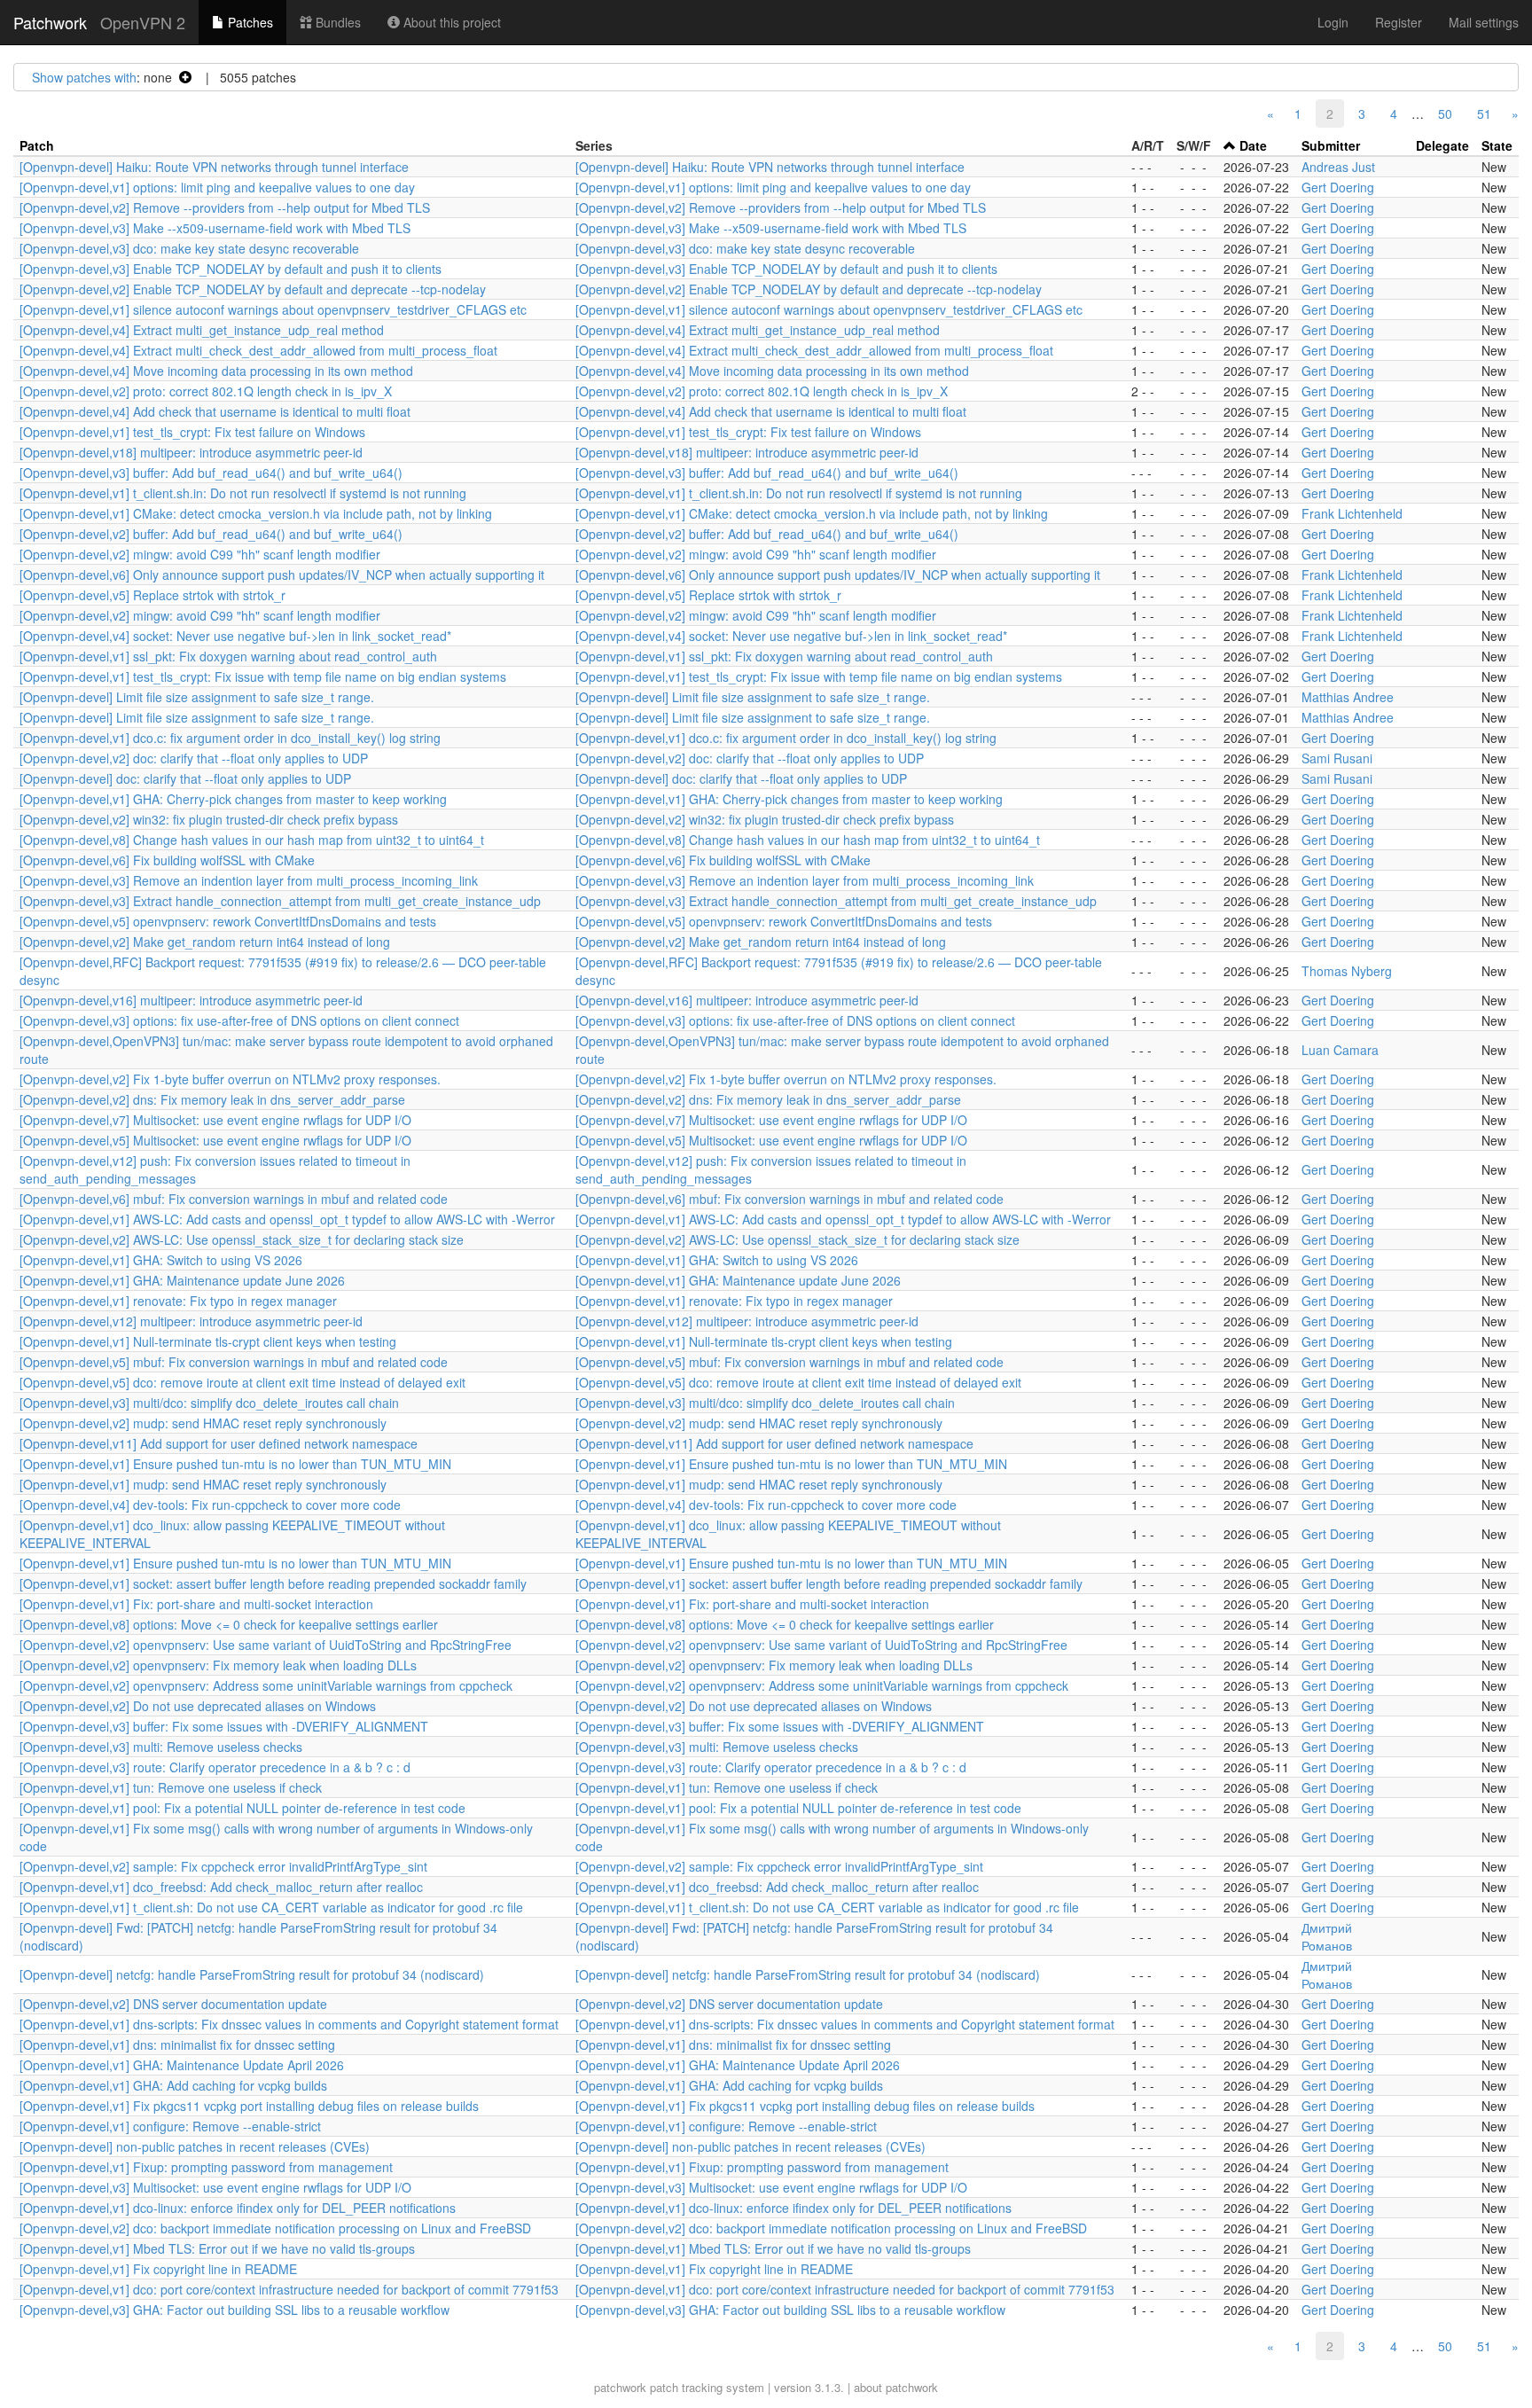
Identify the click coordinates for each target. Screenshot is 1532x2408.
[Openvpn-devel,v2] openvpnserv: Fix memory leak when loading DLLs (218, 1665)
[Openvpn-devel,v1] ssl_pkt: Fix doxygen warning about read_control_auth (228, 656)
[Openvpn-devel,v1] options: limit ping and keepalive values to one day (217, 187)
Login (1333, 22)
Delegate (1442, 145)
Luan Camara (1340, 1050)
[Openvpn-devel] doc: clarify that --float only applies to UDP (185, 778)
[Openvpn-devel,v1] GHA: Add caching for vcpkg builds (173, 2085)
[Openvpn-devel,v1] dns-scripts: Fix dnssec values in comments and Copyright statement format (289, 2024)
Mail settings (1484, 22)
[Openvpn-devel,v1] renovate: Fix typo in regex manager (178, 1301)
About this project (450, 22)
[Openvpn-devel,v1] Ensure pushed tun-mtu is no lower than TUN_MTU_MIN (235, 1464)
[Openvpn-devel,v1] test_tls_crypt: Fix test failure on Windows (192, 432)
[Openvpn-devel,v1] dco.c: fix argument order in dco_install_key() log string (230, 738)
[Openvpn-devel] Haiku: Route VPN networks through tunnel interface (214, 167)
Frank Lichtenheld (1352, 513)
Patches (249, 22)
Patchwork (50, 22)
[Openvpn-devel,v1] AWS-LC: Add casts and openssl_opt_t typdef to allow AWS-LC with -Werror (287, 1219)
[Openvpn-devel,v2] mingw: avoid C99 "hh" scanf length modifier (200, 554)
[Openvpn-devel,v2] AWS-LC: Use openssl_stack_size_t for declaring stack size (242, 1239)
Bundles (336, 22)
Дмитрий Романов (1327, 1936)
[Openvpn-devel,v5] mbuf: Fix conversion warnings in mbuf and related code (234, 1362)
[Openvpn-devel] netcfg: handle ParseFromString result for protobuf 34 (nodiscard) (252, 1974)
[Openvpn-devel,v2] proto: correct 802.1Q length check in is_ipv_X (206, 391)
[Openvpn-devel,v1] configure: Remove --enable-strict (170, 2126)
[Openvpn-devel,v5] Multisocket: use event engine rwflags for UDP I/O (215, 1140)
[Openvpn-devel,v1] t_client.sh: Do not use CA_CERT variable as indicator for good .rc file (271, 1907)
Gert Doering (1338, 187)
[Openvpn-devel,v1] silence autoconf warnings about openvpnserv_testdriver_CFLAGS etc (273, 309)
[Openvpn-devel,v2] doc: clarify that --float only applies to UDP (194, 758)
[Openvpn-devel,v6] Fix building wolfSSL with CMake (167, 860)
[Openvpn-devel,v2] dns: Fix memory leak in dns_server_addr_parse (212, 1099)
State (1497, 145)
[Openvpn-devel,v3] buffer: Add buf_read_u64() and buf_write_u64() (211, 473)
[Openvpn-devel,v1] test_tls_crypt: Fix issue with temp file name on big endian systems (263, 676)
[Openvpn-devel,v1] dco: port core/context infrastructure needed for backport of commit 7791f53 (289, 2289)
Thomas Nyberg (1347, 971)
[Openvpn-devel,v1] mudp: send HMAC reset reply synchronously (203, 1484)
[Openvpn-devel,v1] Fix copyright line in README (158, 2269)
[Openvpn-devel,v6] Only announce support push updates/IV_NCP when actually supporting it (282, 575)
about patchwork (896, 2387)
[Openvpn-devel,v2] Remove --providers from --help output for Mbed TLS (225, 207)
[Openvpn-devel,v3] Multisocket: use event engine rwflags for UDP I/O (215, 2187)
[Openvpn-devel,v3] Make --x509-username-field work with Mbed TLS (215, 228)
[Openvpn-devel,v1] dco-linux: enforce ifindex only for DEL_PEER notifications (238, 2208)
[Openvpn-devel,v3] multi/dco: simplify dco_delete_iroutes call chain (209, 1403)
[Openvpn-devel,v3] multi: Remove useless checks (161, 1747)
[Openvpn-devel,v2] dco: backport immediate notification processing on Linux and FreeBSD (275, 2228)
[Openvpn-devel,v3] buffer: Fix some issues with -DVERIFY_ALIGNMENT (224, 1726)
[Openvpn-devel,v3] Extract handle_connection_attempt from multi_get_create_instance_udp (280, 901)
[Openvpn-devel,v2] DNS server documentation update (173, 2004)
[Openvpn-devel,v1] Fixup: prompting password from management (206, 2167)
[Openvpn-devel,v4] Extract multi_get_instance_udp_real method (202, 330)
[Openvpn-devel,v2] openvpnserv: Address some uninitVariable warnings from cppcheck (266, 1685)
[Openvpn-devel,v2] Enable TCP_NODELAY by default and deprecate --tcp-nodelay (253, 289)
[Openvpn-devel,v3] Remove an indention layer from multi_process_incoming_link (249, 880)
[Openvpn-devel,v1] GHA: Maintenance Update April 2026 (182, 2065)
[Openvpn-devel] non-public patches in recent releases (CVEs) (195, 2146)
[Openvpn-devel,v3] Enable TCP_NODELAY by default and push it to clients (231, 269)
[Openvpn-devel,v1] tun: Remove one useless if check (171, 1787)
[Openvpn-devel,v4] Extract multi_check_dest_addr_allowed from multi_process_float (258, 350)
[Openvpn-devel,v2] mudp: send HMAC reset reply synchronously (203, 1423)
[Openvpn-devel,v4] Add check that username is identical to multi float (215, 411)
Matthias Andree (1348, 697)
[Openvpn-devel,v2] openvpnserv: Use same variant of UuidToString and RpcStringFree (266, 1645)
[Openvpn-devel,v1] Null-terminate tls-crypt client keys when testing (208, 1341)
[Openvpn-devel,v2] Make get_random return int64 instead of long (205, 942)
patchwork (620, 2387)
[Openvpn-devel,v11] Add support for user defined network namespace (219, 1443)
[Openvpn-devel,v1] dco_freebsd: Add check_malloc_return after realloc (221, 1887)
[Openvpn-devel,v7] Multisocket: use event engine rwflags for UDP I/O (215, 1120)
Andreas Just (1338, 167)
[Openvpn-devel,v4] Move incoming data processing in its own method (216, 371)
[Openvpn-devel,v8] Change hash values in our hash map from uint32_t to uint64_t (252, 840)
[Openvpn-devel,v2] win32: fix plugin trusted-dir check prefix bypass (209, 819)
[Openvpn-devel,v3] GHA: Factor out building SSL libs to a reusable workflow (234, 2310)
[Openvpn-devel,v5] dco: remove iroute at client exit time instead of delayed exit (242, 1382)
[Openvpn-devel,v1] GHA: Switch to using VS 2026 (161, 1260)
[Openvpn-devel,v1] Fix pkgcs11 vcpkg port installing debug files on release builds (249, 2106)
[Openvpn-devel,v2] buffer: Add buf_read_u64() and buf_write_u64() (211, 534)
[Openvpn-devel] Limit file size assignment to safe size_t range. (197, 697)
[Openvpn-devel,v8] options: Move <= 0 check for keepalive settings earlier (229, 1624)
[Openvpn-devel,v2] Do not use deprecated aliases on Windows (198, 1706)
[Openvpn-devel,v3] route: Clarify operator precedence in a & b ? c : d (215, 1767)
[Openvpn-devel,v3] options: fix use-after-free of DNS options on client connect (239, 1020)
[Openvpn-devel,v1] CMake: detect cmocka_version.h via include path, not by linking (256, 513)
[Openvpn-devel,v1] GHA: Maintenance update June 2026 (182, 1280)
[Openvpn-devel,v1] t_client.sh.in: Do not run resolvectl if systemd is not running (243, 493)
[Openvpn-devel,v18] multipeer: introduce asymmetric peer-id (191, 452)
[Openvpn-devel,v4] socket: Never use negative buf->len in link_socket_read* (235, 636)
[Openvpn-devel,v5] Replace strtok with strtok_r (152, 595)
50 (1445, 113)
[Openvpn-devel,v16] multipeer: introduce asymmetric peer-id (191, 1000)
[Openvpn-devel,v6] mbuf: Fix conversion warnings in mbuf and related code (234, 1199)
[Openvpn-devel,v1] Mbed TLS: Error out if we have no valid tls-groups (217, 2248)
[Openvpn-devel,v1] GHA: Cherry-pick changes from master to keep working (233, 799)
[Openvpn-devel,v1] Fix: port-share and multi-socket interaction (196, 1604)
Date (1253, 145)
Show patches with (84, 77)
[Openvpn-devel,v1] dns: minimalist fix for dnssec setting (177, 2044)
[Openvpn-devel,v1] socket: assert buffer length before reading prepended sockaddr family (273, 1583)
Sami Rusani (1337, 758)
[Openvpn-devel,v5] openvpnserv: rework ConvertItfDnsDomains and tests (228, 921)
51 (1484, 113)
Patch (37, 145)
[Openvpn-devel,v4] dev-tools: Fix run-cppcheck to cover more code (210, 1505)
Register (1399, 22)
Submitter (1331, 145)
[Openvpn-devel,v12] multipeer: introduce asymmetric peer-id (191, 1321)
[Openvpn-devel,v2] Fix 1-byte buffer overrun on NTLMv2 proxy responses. (230, 1079)
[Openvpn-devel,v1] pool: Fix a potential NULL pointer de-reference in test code (242, 1808)
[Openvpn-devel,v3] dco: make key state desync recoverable (189, 248)
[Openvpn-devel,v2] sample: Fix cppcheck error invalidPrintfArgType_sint (223, 1866)
